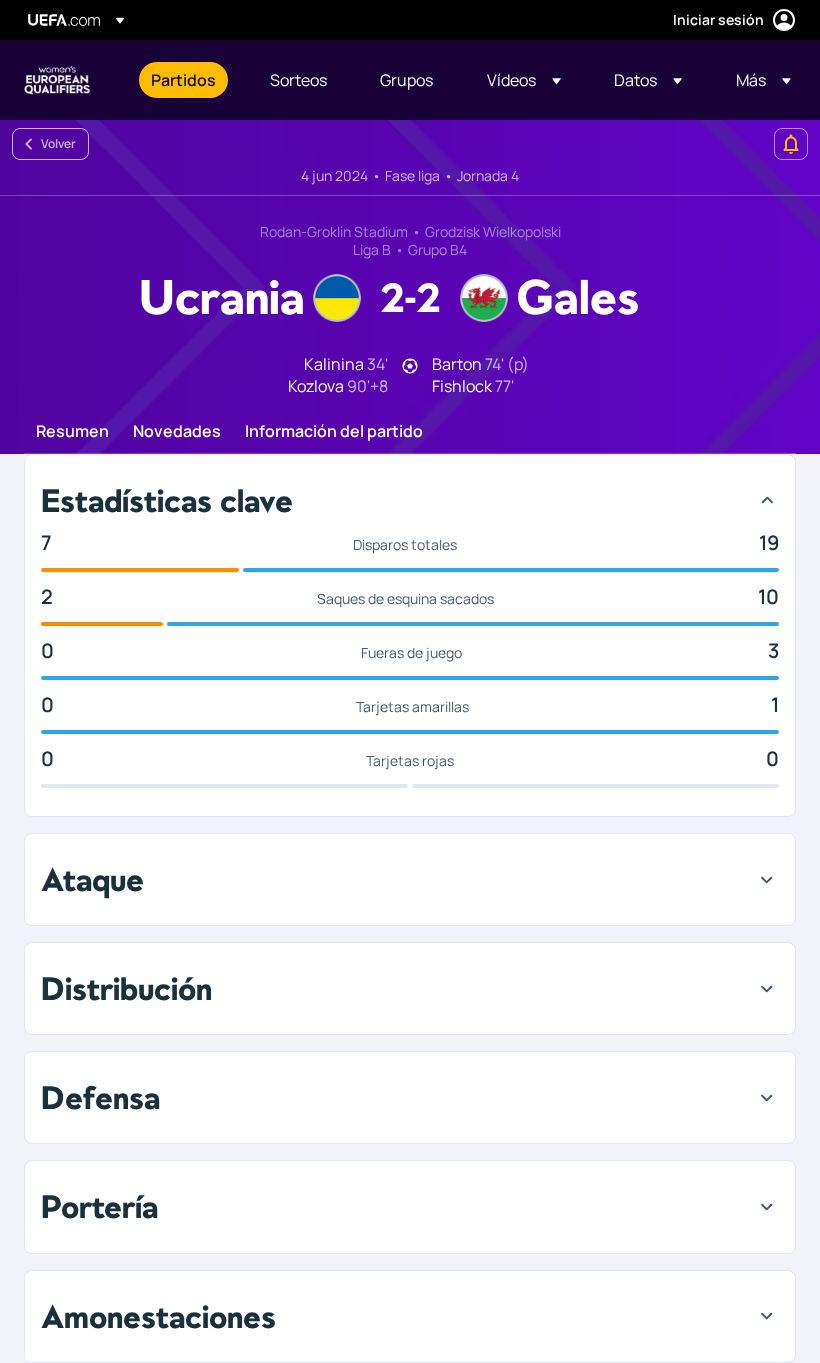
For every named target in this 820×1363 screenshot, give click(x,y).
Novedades (177, 432)
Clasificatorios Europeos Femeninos (57, 80)
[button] (524, 80)
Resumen (72, 432)
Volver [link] (58, 143)
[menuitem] (185, 80)
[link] (183, 80)
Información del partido (334, 432)
